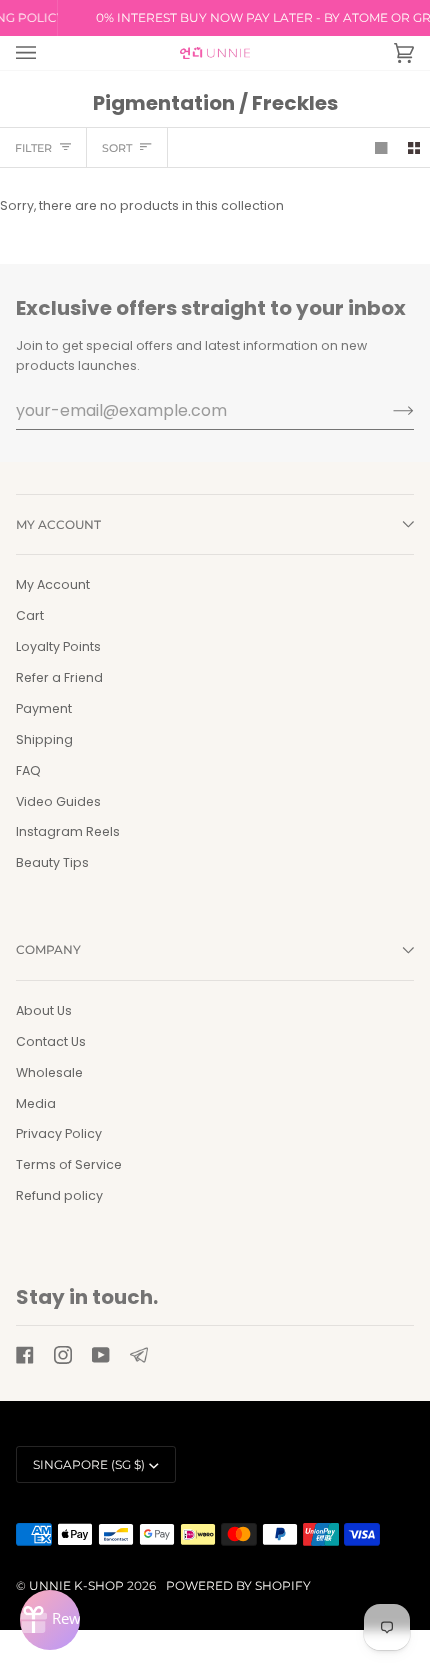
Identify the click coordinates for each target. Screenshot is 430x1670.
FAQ (28, 770)
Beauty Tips (52, 862)
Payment (44, 708)
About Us (44, 1010)
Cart (30, 615)
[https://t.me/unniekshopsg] (139, 1355)
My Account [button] (58, 524)
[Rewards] (50, 1620)
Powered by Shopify (238, 1585)
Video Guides (58, 801)
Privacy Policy (59, 1133)
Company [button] (48, 949)
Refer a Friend (59, 677)
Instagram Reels (68, 831)
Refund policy (59, 1195)
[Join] (387, 410)
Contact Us (51, 1041)
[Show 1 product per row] (381, 147)
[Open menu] (46, 53)
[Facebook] (25, 1355)
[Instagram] (63, 1355)
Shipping (44, 739)
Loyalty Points (58, 646)
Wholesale (49, 1072)
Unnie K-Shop (76, 1585)
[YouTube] (101, 1355)
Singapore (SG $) (89, 1464)
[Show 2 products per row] (414, 147)
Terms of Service (69, 1164)
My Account (53, 584)
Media (36, 1103)
